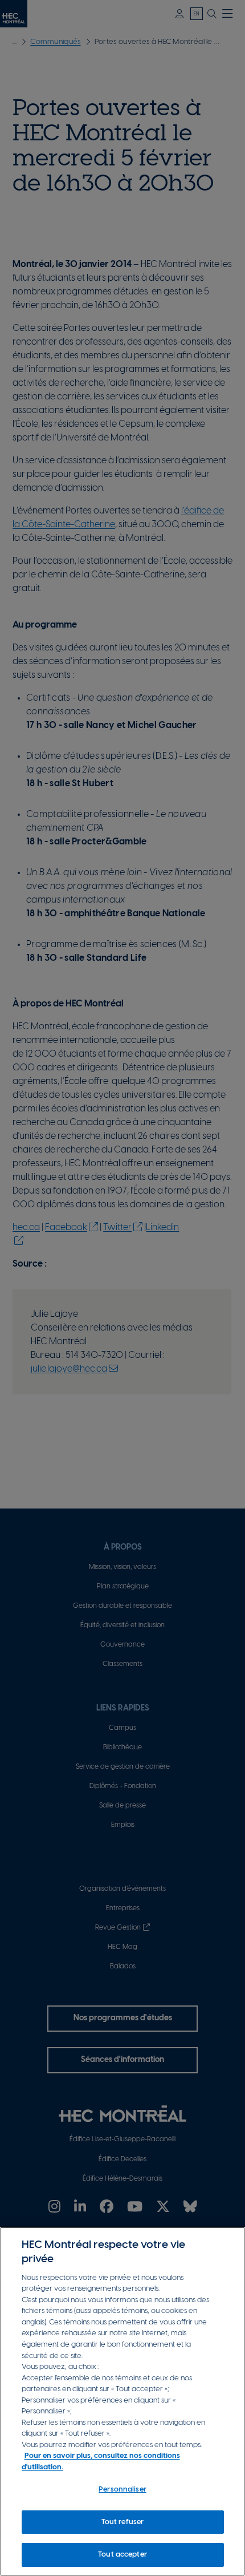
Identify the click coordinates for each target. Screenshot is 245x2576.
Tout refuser (123, 2522)
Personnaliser (122, 2490)
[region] (122, 2401)
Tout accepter (122, 2555)
